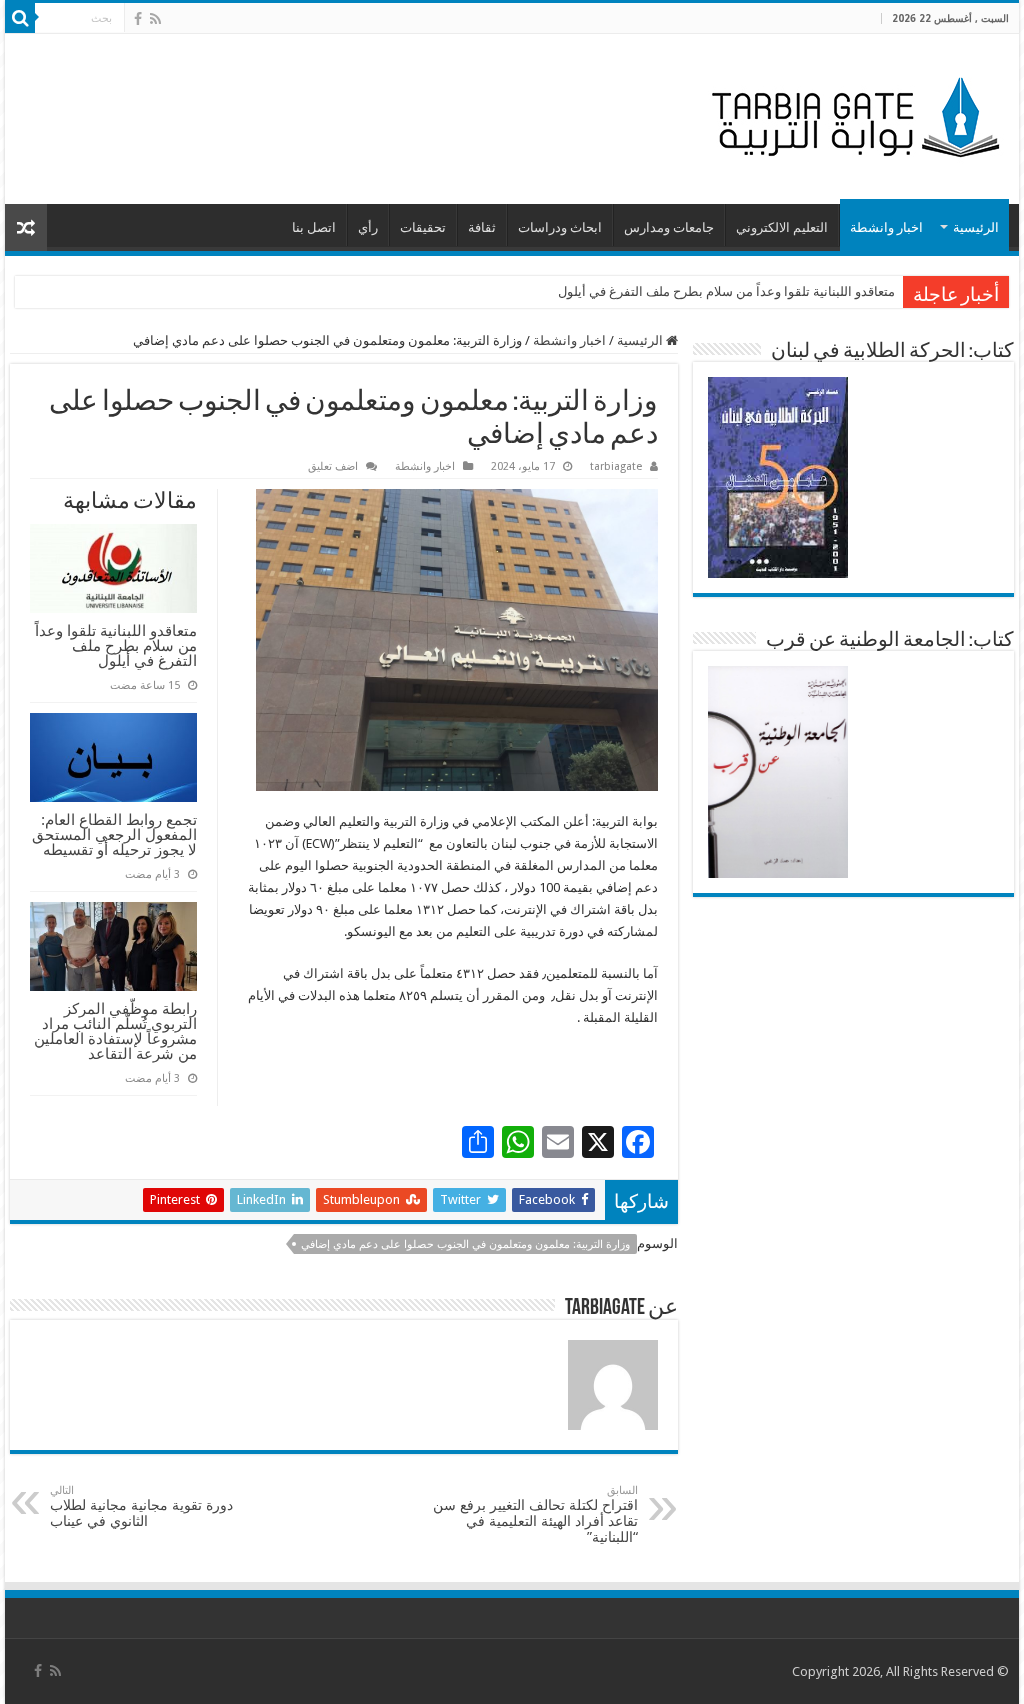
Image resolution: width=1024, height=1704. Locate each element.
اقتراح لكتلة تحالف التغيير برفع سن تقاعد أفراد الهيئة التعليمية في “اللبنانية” (535, 1514)
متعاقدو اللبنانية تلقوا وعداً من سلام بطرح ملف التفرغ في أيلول (726, 291)
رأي (368, 227)
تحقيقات (423, 227)
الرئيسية (976, 227)
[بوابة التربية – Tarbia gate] (852, 115)
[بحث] (20, 18)
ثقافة (482, 227)
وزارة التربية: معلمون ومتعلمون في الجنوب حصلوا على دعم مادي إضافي (465, 1244)
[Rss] (155, 19)
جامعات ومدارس (669, 227)
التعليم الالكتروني (782, 227)
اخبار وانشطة (886, 227)
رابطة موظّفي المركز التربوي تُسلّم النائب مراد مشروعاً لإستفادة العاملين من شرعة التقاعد (115, 1031)
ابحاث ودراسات (560, 227)
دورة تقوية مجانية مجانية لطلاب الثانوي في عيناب (141, 1506)
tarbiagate (616, 466)
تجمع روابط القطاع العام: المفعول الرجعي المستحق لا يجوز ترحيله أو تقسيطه (114, 834)
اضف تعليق (333, 466)
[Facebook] (138, 19)
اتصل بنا (314, 227)
